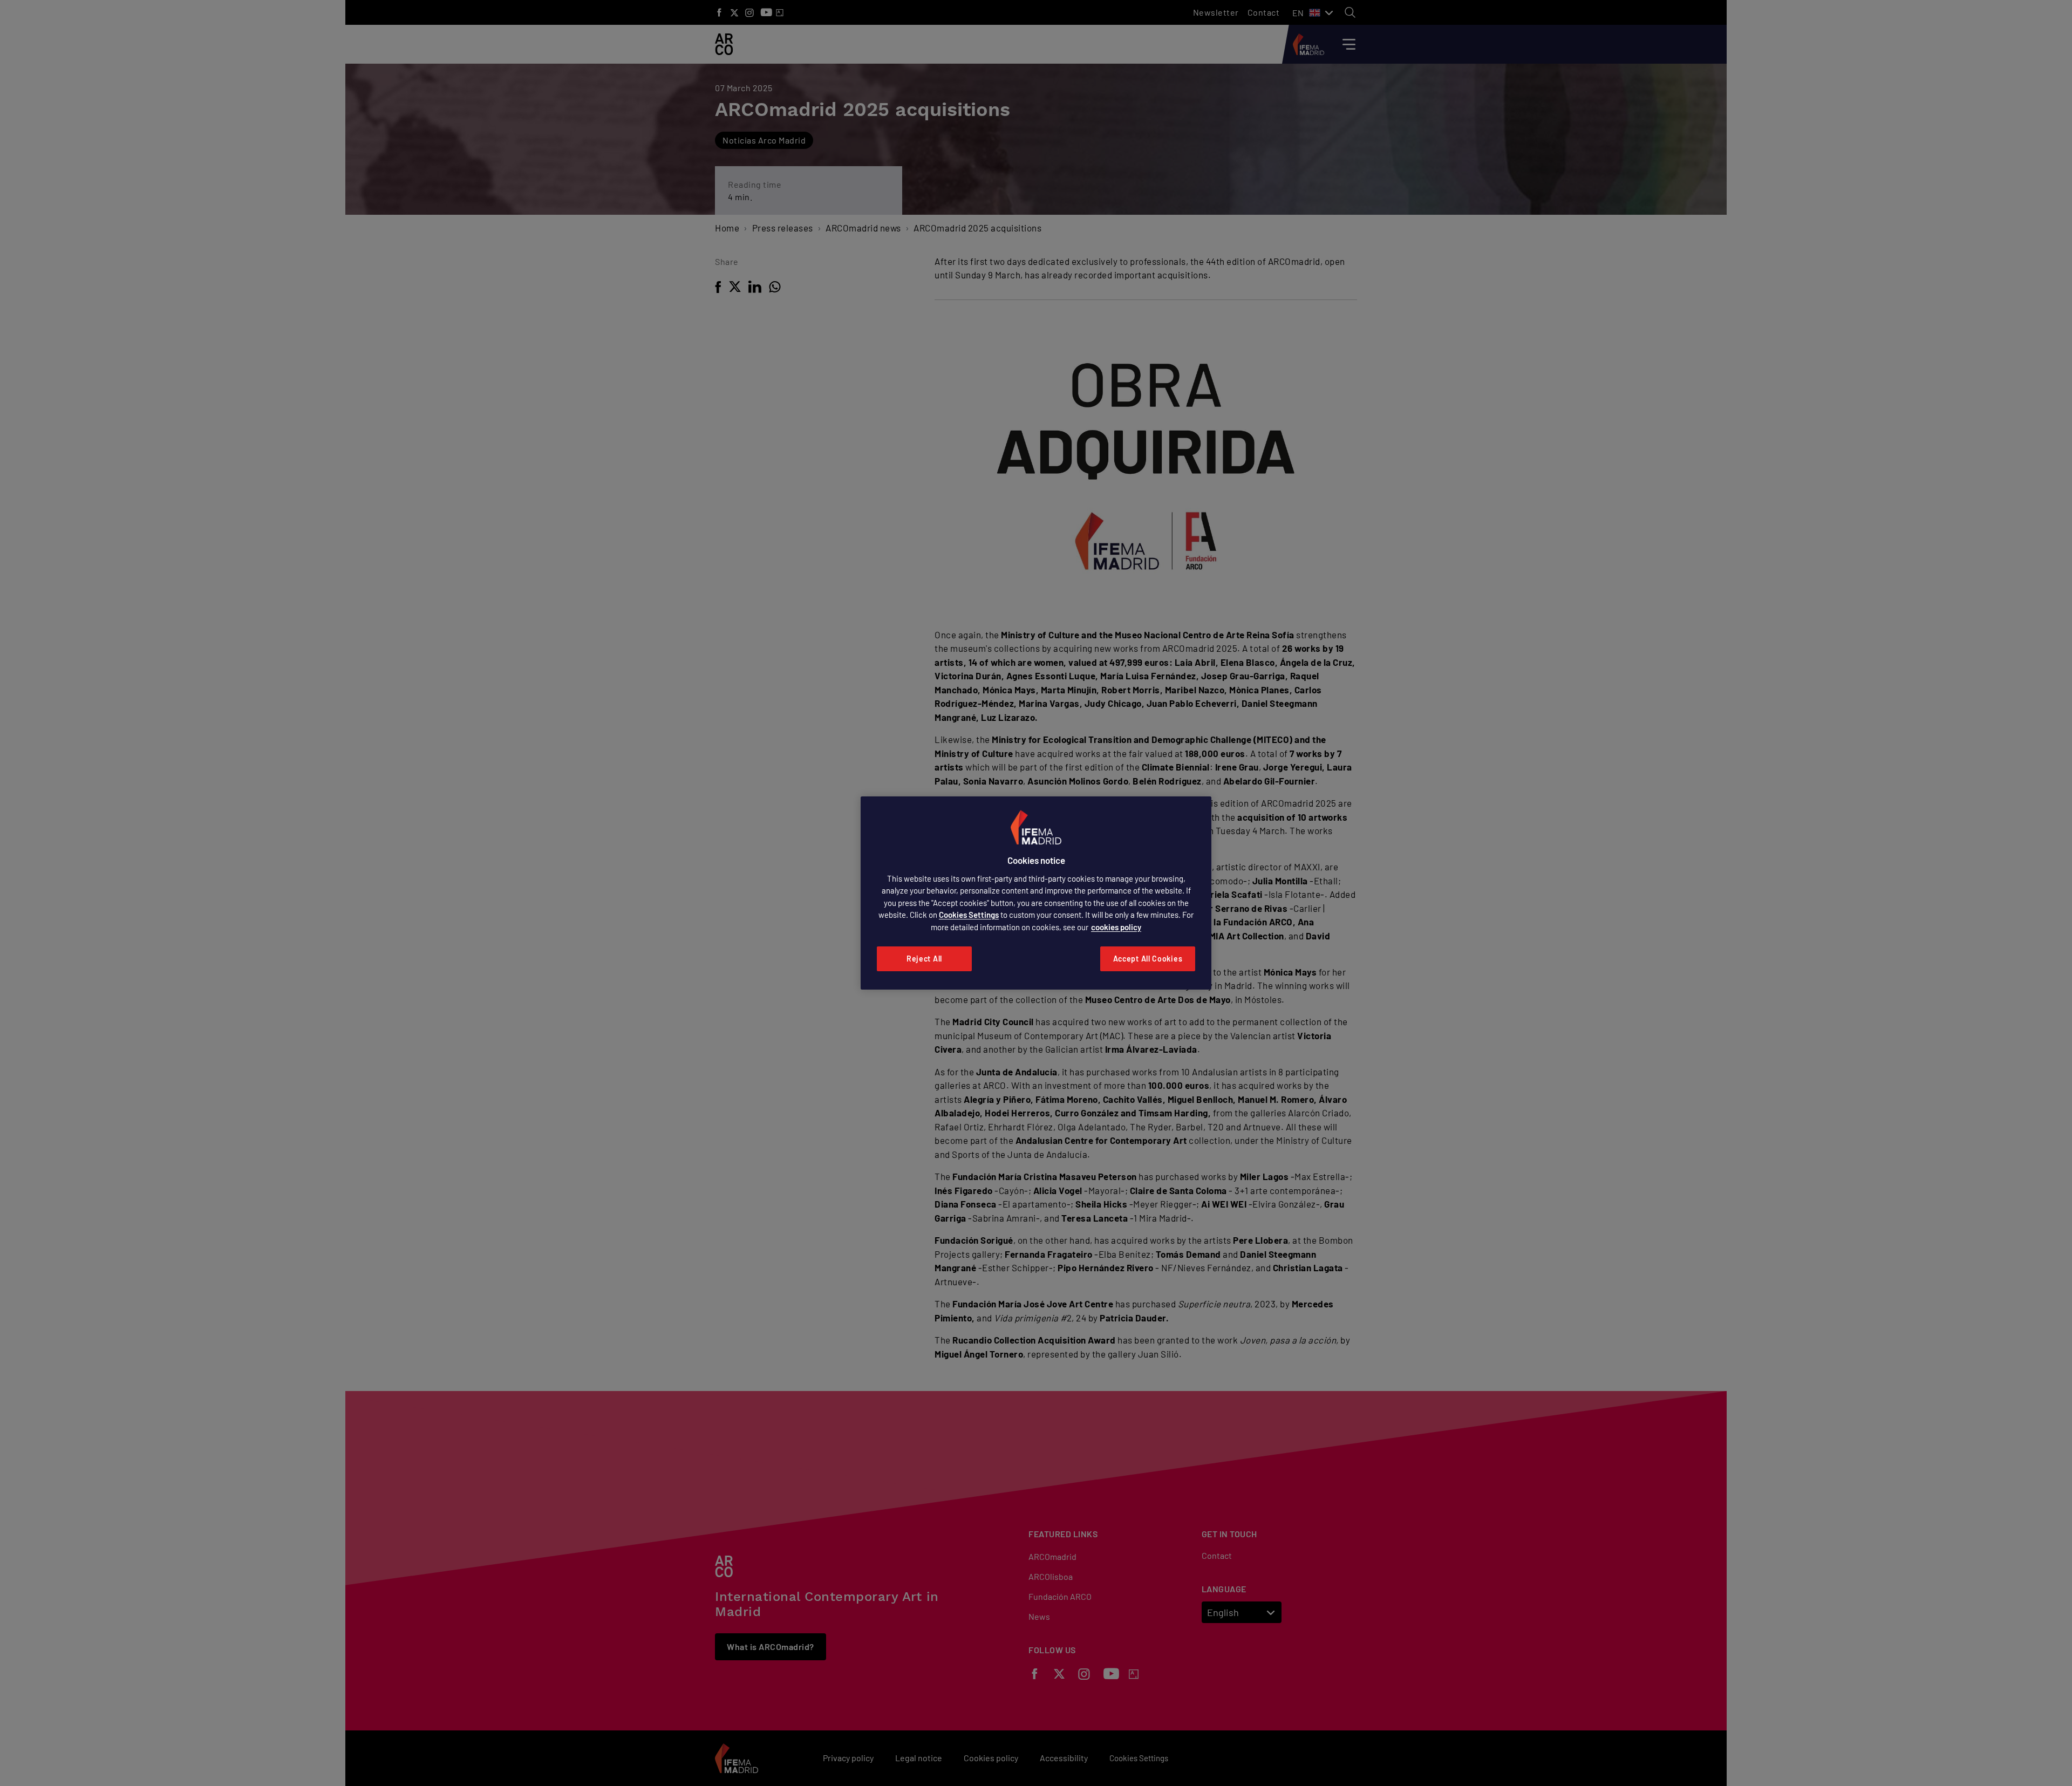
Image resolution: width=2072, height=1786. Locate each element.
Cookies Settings (969, 915)
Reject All (924, 959)
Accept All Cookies (1148, 959)
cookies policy (1116, 927)
